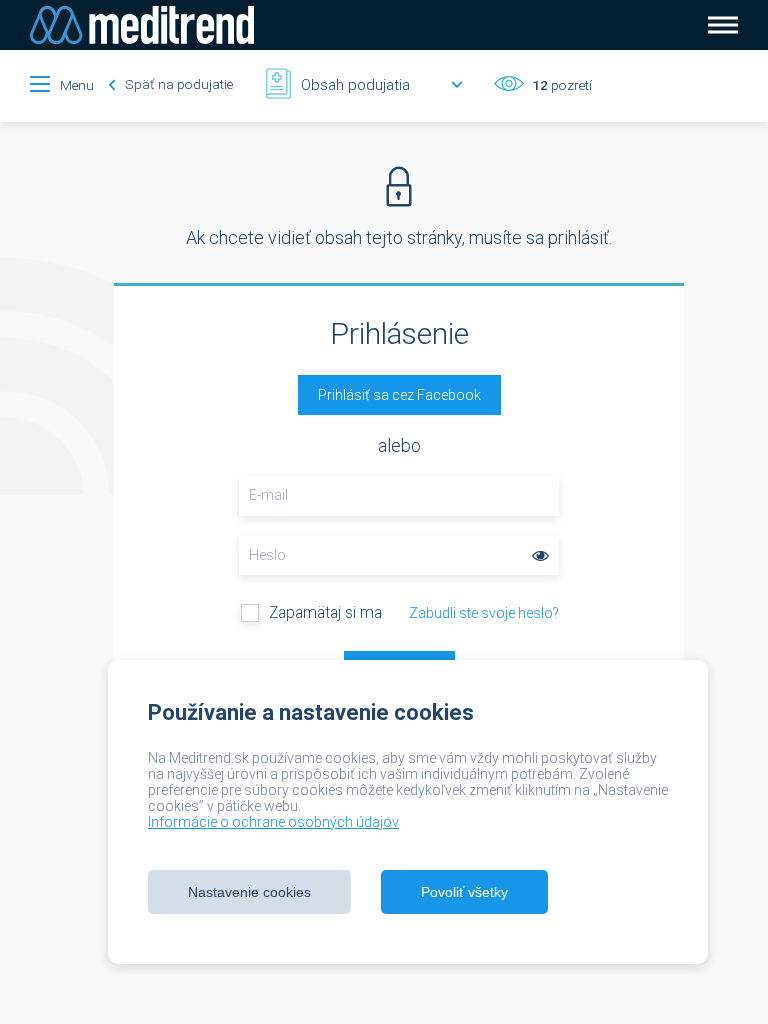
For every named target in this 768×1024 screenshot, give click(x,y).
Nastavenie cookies (249, 892)
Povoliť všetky (464, 892)
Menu (77, 85)
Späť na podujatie (177, 84)
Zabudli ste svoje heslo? (484, 613)
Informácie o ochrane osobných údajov (273, 822)
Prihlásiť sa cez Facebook (399, 395)
